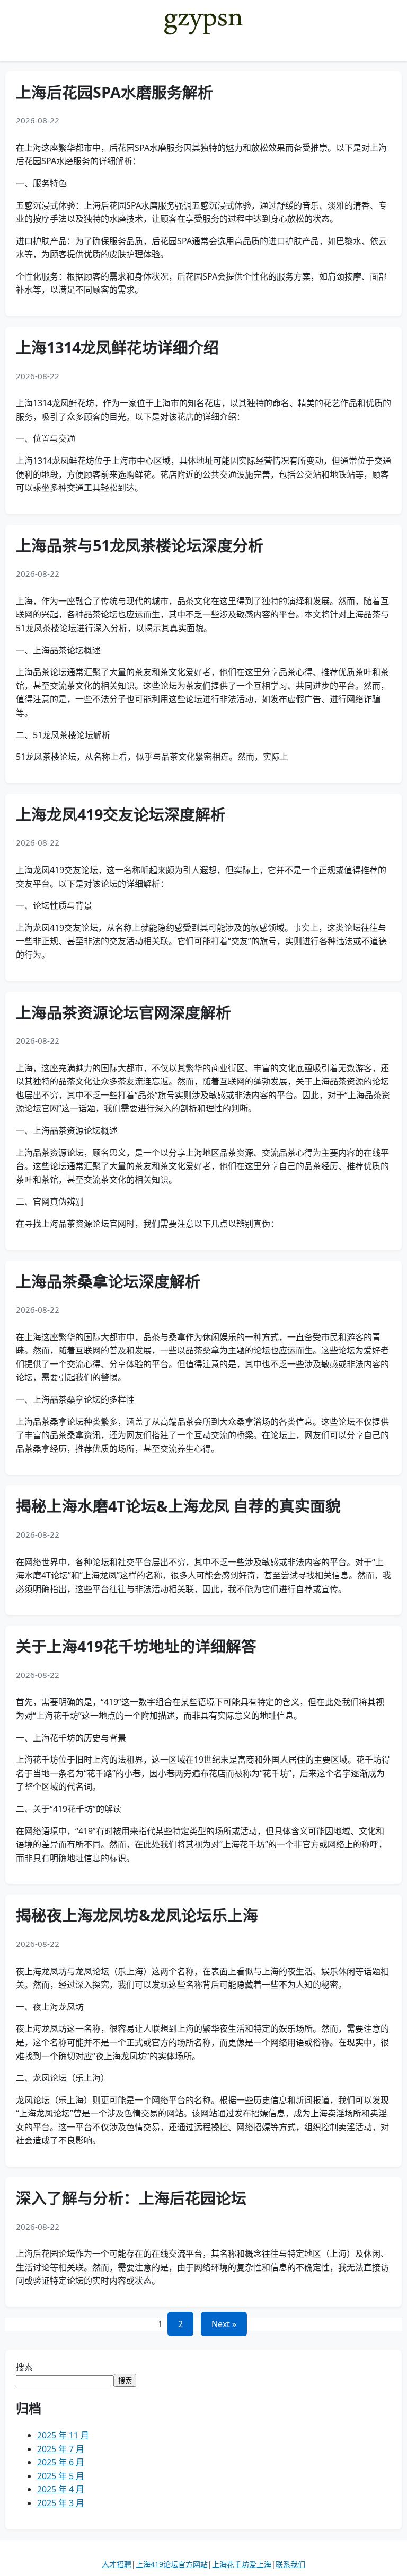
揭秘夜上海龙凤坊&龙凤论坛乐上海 (137, 1915)
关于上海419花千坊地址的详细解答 (136, 1646)
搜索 (24, 2367)
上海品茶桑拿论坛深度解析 (108, 1281)
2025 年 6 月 (61, 2462)
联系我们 (290, 2564)
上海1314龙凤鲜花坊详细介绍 (117, 347)
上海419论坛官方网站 (172, 2564)
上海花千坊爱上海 (242, 2564)
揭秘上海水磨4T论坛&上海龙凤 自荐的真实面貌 (178, 1506)
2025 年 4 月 (61, 2489)
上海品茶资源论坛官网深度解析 (123, 1012)
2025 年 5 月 (61, 2476)
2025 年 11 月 (63, 2435)
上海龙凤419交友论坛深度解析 (121, 814)
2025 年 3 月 (61, 2503)
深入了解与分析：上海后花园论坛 (131, 2198)
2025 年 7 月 (61, 2449)
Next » (224, 2324)
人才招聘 (117, 2564)
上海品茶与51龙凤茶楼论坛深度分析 (140, 545)
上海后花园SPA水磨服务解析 (114, 92)
